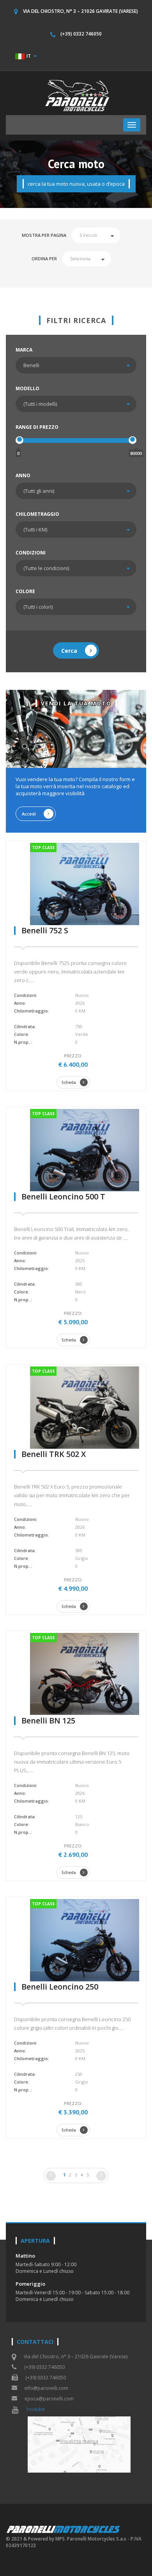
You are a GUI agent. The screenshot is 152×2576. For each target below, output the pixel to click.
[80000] (133, 440)
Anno (23, 475)
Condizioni (31, 553)
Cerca (69, 651)
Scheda (69, 1082)
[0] (19, 440)
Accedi (29, 814)
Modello (27, 388)
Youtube (35, 2409)
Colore (25, 591)
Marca (24, 350)
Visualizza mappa (79, 2441)
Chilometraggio (37, 514)
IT (29, 56)
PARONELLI (64, 2529)
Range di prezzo (37, 427)
